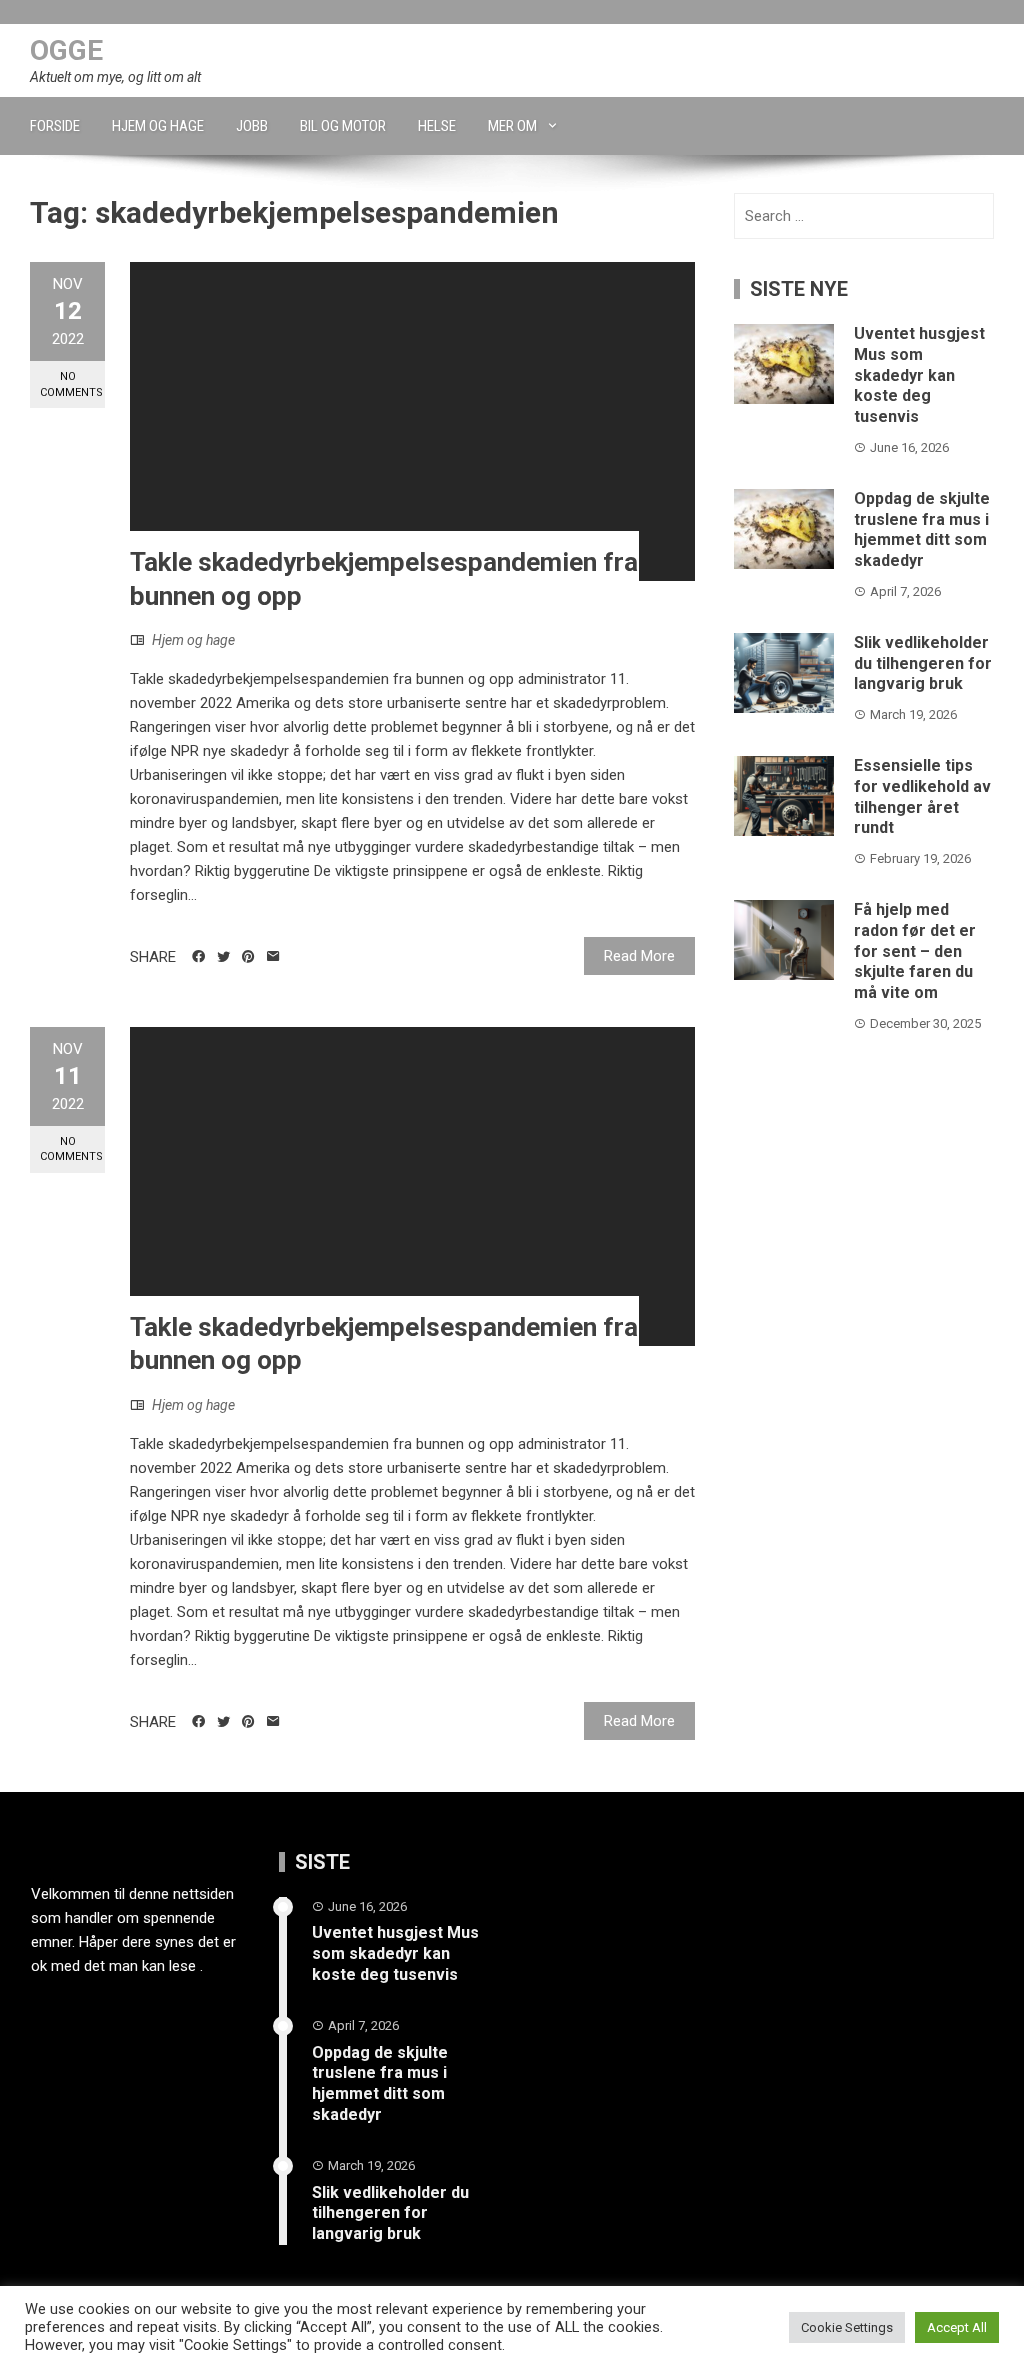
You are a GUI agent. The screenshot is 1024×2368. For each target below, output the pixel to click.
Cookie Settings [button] (847, 2327)
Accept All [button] (957, 2327)
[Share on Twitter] (223, 957)
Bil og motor (343, 126)
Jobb (252, 126)
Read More (639, 956)
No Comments (71, 384)
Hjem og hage (158, 126)
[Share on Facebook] (198, 957)
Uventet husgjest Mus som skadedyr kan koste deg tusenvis (919, 375)
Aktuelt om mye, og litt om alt (115, 77)
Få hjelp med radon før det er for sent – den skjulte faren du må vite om (915, 951)
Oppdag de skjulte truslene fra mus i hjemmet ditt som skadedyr (922, 529)
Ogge (66, 50)
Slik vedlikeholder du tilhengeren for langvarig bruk (923, 663)
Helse (437, 126)
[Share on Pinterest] (248, 957)
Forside (55, 126)
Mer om (512, 126)
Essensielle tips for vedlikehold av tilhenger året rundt (922, 796)
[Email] (273, 957)
